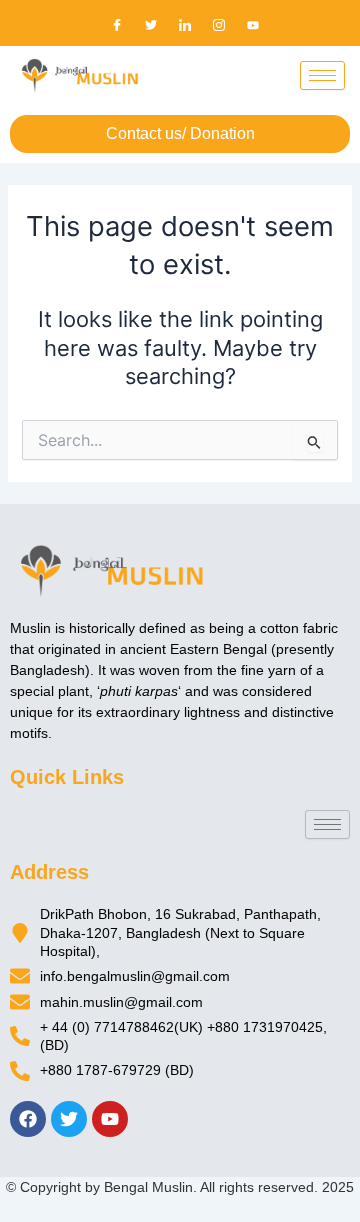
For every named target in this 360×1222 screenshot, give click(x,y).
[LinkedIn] (185, 25)
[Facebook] (117, 25)
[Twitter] (151, 25)
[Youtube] (253, 25)
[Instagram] (219, 25)
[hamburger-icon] (322, 75)
